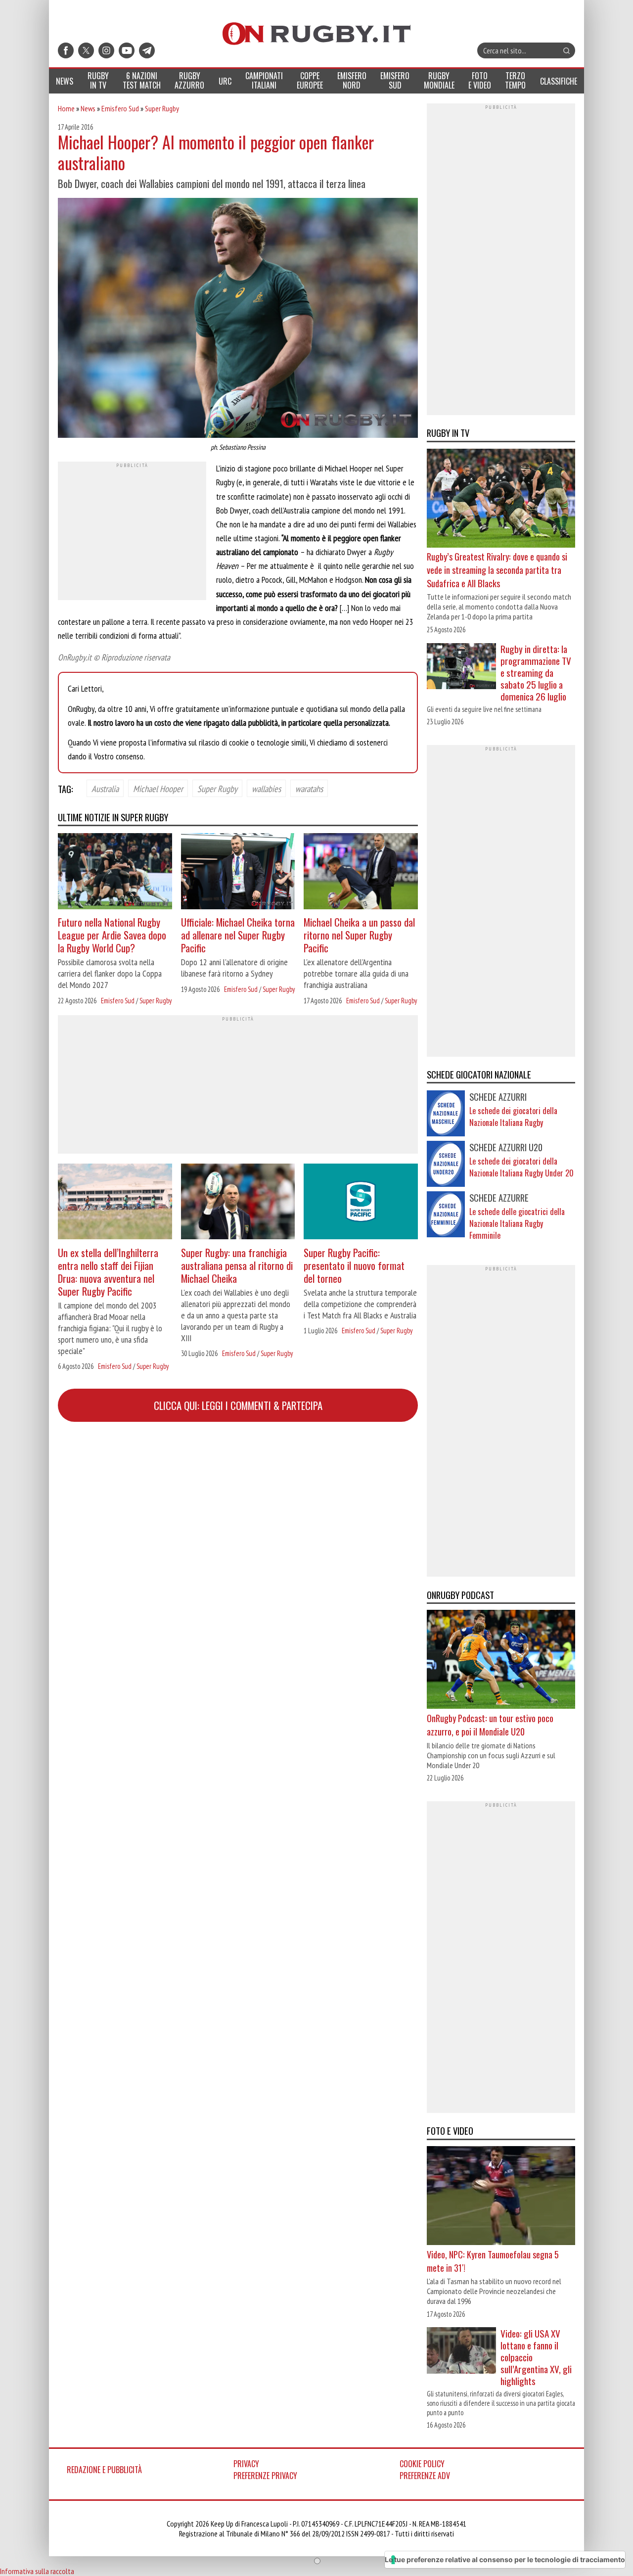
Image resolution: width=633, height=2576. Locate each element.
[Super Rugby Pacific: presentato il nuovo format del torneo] (361, 1203)
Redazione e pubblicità (104, 2470)
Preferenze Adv (425, 2476)
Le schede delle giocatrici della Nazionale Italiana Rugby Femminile (517, 1223)
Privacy (246, 2464)
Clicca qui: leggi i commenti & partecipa (238, 1405)
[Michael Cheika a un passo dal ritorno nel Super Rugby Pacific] (361, 872)
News (88, 108)
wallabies (266, 788)
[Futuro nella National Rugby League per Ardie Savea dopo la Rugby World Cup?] (115, 872)
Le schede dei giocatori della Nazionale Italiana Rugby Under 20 (521, 1167)
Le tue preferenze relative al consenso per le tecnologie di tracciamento (505, 2559)
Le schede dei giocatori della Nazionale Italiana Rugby (513, 1117)
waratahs (309, 788)
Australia (105, 788)
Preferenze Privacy (265, 2476)
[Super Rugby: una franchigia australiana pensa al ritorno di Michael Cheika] (238, 1203)
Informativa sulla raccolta (37, 2571)
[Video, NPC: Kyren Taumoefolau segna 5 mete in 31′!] (501, 2197)
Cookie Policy (422, 2464)
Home (66, 108)
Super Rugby (162, 108)
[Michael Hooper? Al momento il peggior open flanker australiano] (238, 319)
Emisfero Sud (120, 108)
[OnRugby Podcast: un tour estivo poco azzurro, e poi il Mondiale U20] (501, 1661)
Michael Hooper (158, 788)
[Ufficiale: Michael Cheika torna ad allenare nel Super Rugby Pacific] (238, 872)
